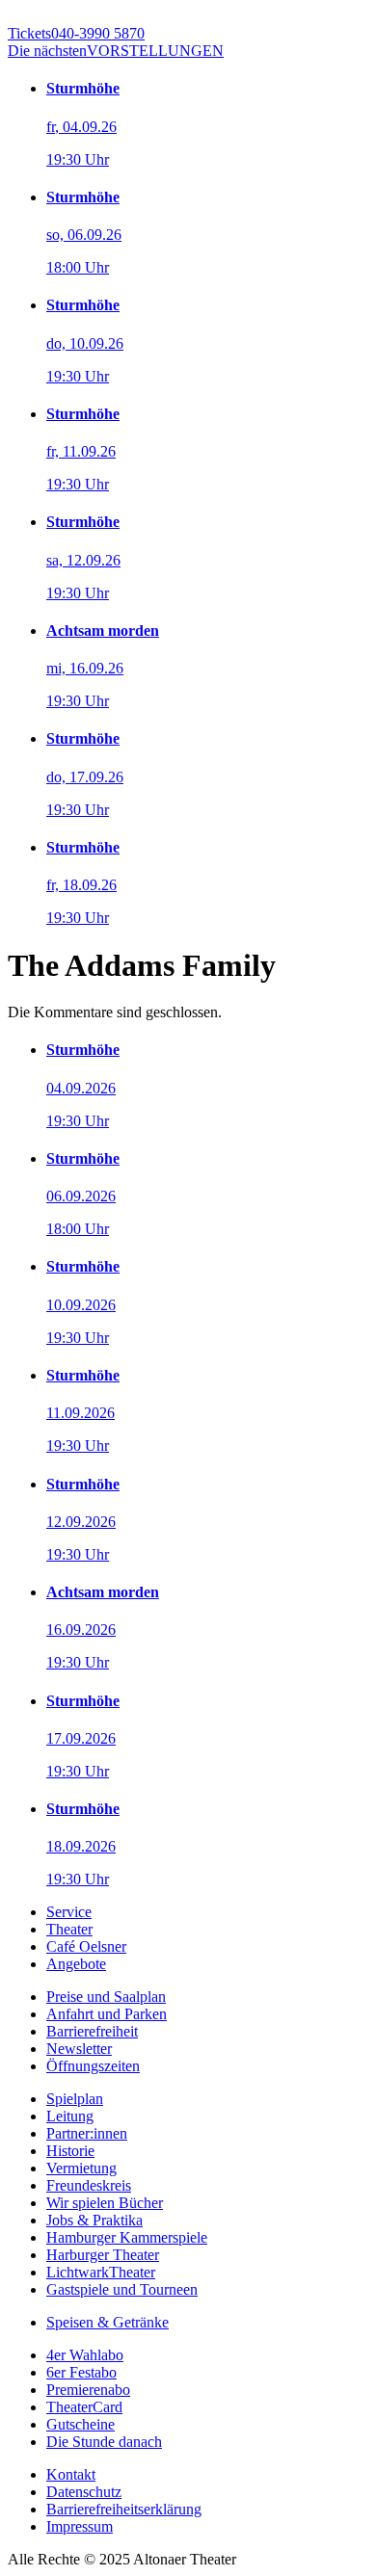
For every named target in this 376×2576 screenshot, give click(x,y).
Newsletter (79, 2049)
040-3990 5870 (76, 33)
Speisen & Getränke (107, 2322)
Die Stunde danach (104, 2442)
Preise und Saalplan (106, 1997)
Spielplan (75, 2099)
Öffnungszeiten (93, 2066)
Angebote (76, 1964)
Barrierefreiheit (92, 2031)
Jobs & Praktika (94, 2220)
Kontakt (71, 2474)
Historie (70, 2151)
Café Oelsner (86, 1946)
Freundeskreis (89, 2185)
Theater (69, 1929)
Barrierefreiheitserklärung (124, 2509)
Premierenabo (88, 2390)
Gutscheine (81, 2424)
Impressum (80, 2526)
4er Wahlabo (85, 2355)
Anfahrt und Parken (107, 2014)
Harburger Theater (103, 2255)
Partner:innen (87, 2133)
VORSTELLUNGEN (116, 51)
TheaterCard (84, 2407)
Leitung (70, 2116)
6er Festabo (81, 2372)
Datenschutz (84, 2492)
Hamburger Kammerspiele (127, 2237)
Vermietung (81, 2168)
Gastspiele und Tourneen (122, 2289)
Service (69, 1912)
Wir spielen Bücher (105, 2203)
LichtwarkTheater (101, 2272)
